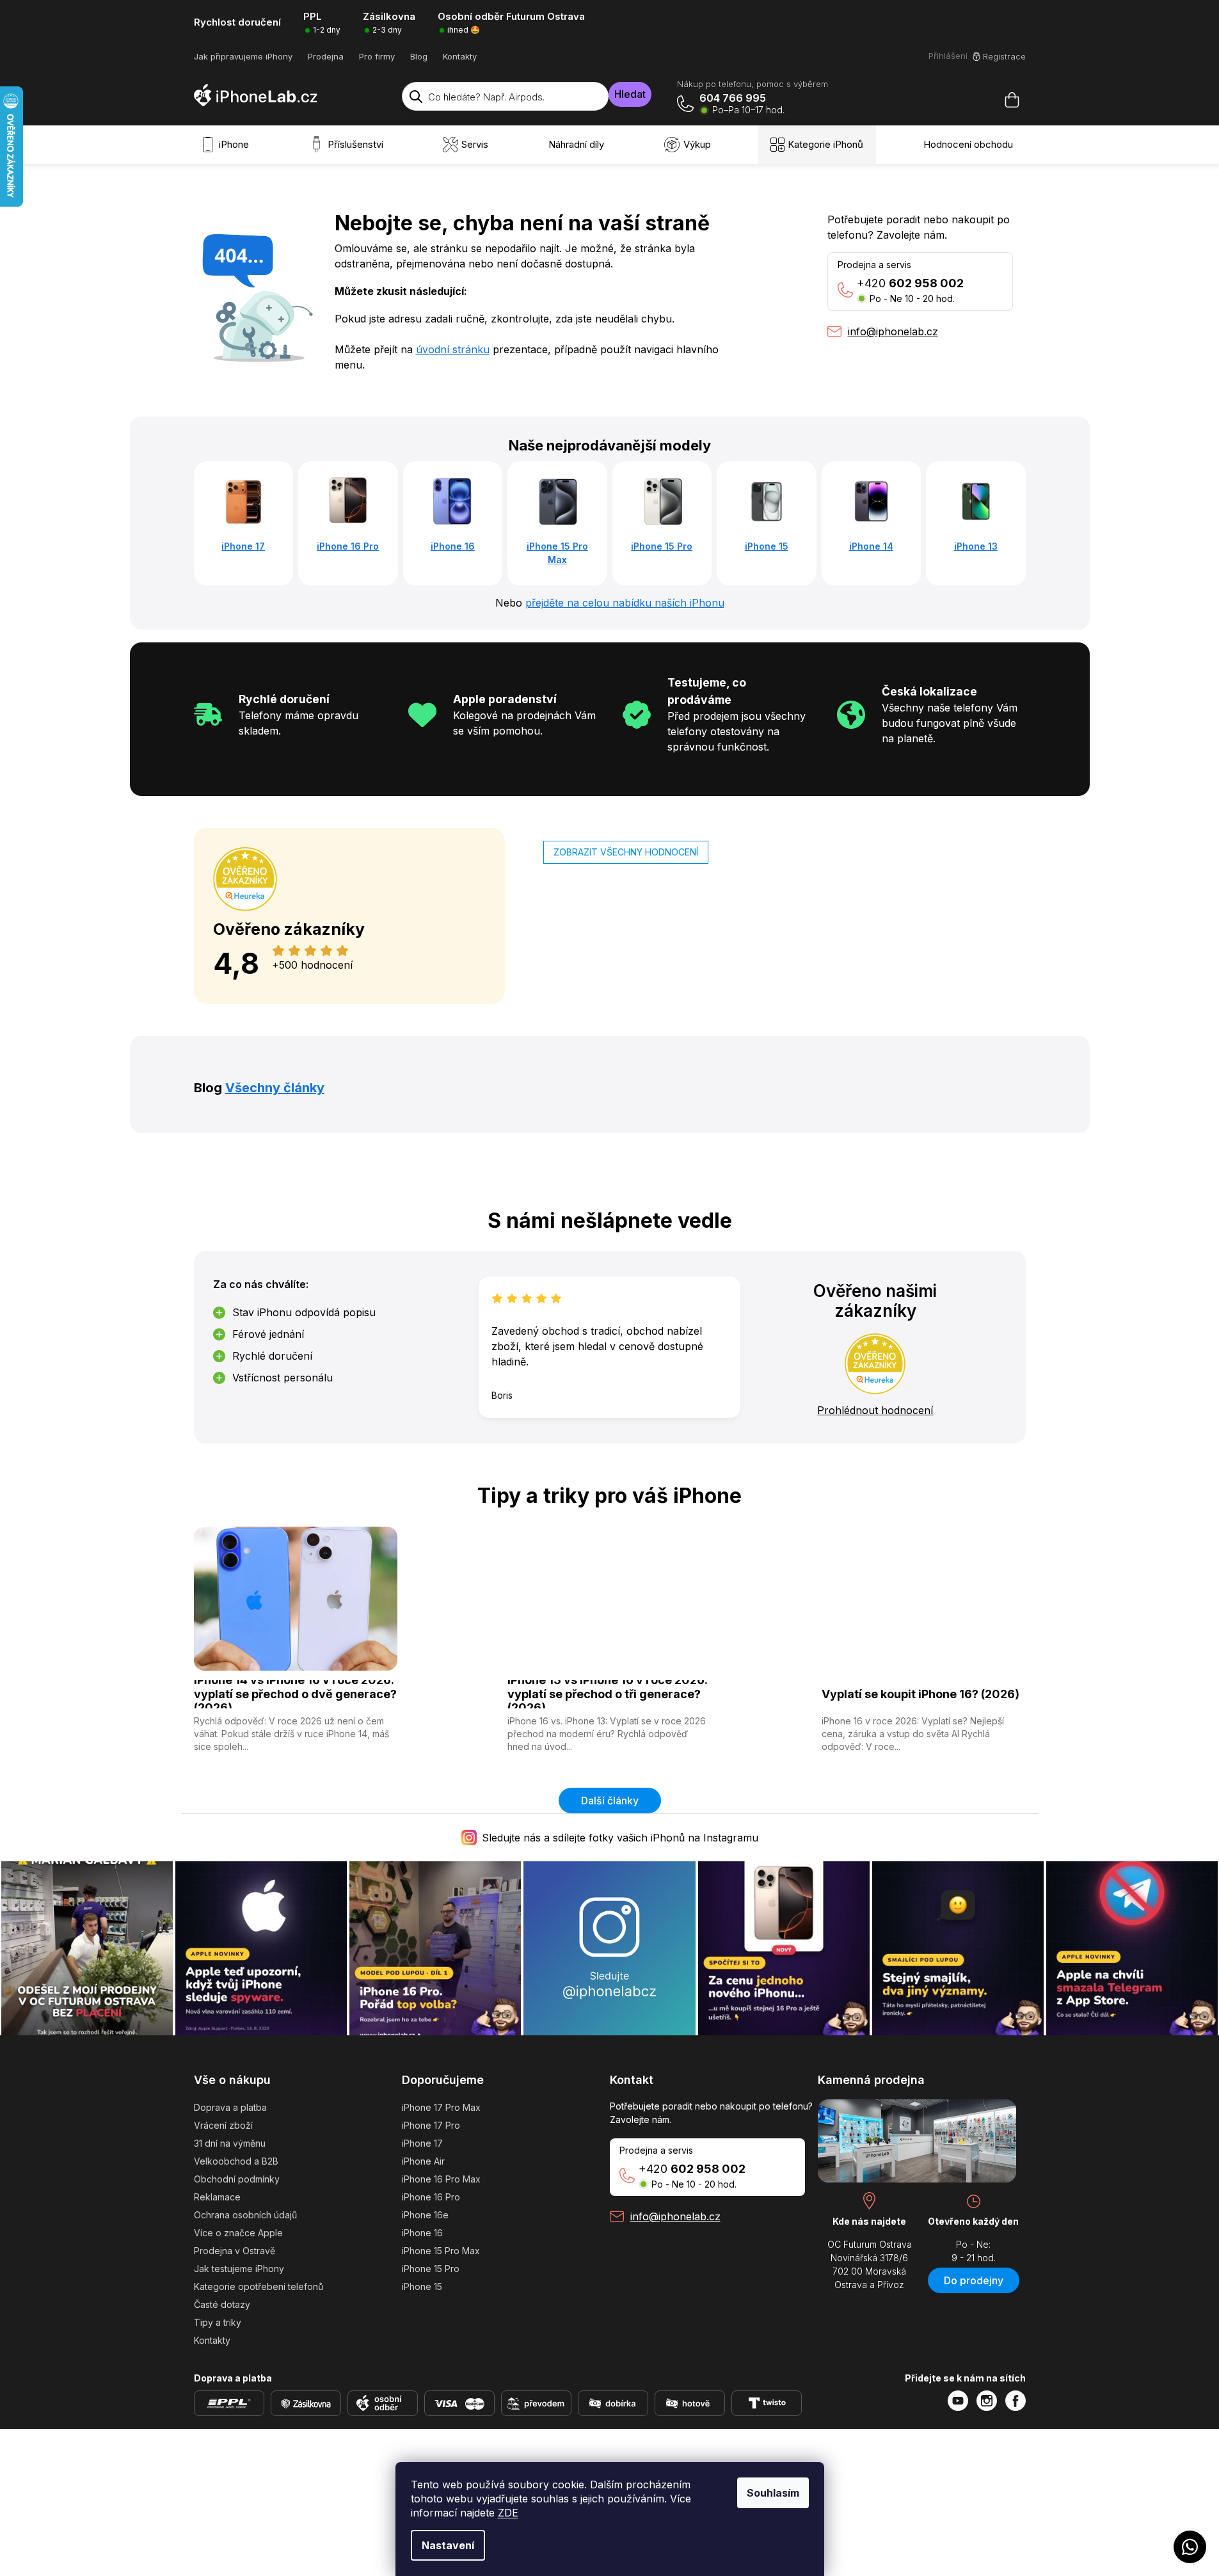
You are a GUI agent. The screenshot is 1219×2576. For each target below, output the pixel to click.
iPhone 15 (422, 2286)
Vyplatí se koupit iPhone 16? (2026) (920, 1694)
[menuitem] (228, 145)
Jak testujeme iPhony (239, 2269)
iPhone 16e (425, 2215)
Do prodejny (974, 2280)
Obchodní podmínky (237, 2179)
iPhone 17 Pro (431, 2125)
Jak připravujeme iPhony (243, 56)
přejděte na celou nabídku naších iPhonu (625, 603)
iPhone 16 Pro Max (441, 2179)
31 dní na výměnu (230, 2143)
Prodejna (326, 56)
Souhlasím (773, 2493)
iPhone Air (423, 2161)
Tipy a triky (218, 2322)
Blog (419, 56)
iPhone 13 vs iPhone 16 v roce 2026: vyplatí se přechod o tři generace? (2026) (608, 1694)
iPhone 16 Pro (431, 2197)
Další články (610, 1801)
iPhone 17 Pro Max (441, 2107)
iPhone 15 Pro (431, 2269)
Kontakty (460, 56)
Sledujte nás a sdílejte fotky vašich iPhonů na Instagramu (620, 1838)
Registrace (1004, 56)
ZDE (508, 2513)
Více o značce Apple (238, 2233)
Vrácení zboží (223, 2125)
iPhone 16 (422, 2233)
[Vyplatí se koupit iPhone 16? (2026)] (924, 1598)
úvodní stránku (453, 349)
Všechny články (275, 1088)
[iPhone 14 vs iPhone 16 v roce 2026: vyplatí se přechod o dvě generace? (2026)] (296, 1598)
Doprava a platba (230, 2107)
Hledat (630, 94)
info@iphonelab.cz (675, 2216)
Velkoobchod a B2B (236, 2161)
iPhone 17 (422, 2143)
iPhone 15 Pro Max (441, 2251)
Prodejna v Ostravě (235, 2251)
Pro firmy (377, 56)
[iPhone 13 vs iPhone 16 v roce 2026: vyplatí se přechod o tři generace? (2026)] (609, 1598)
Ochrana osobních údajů (245, 2215)
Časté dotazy (222, 2304)
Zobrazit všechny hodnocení (626, 852)
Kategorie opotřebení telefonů (259, 2286)
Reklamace (217, 2197)
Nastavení (448, 2545)
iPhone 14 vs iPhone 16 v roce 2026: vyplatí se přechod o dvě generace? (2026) (295, 1694)
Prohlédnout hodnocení (875, 1410)
